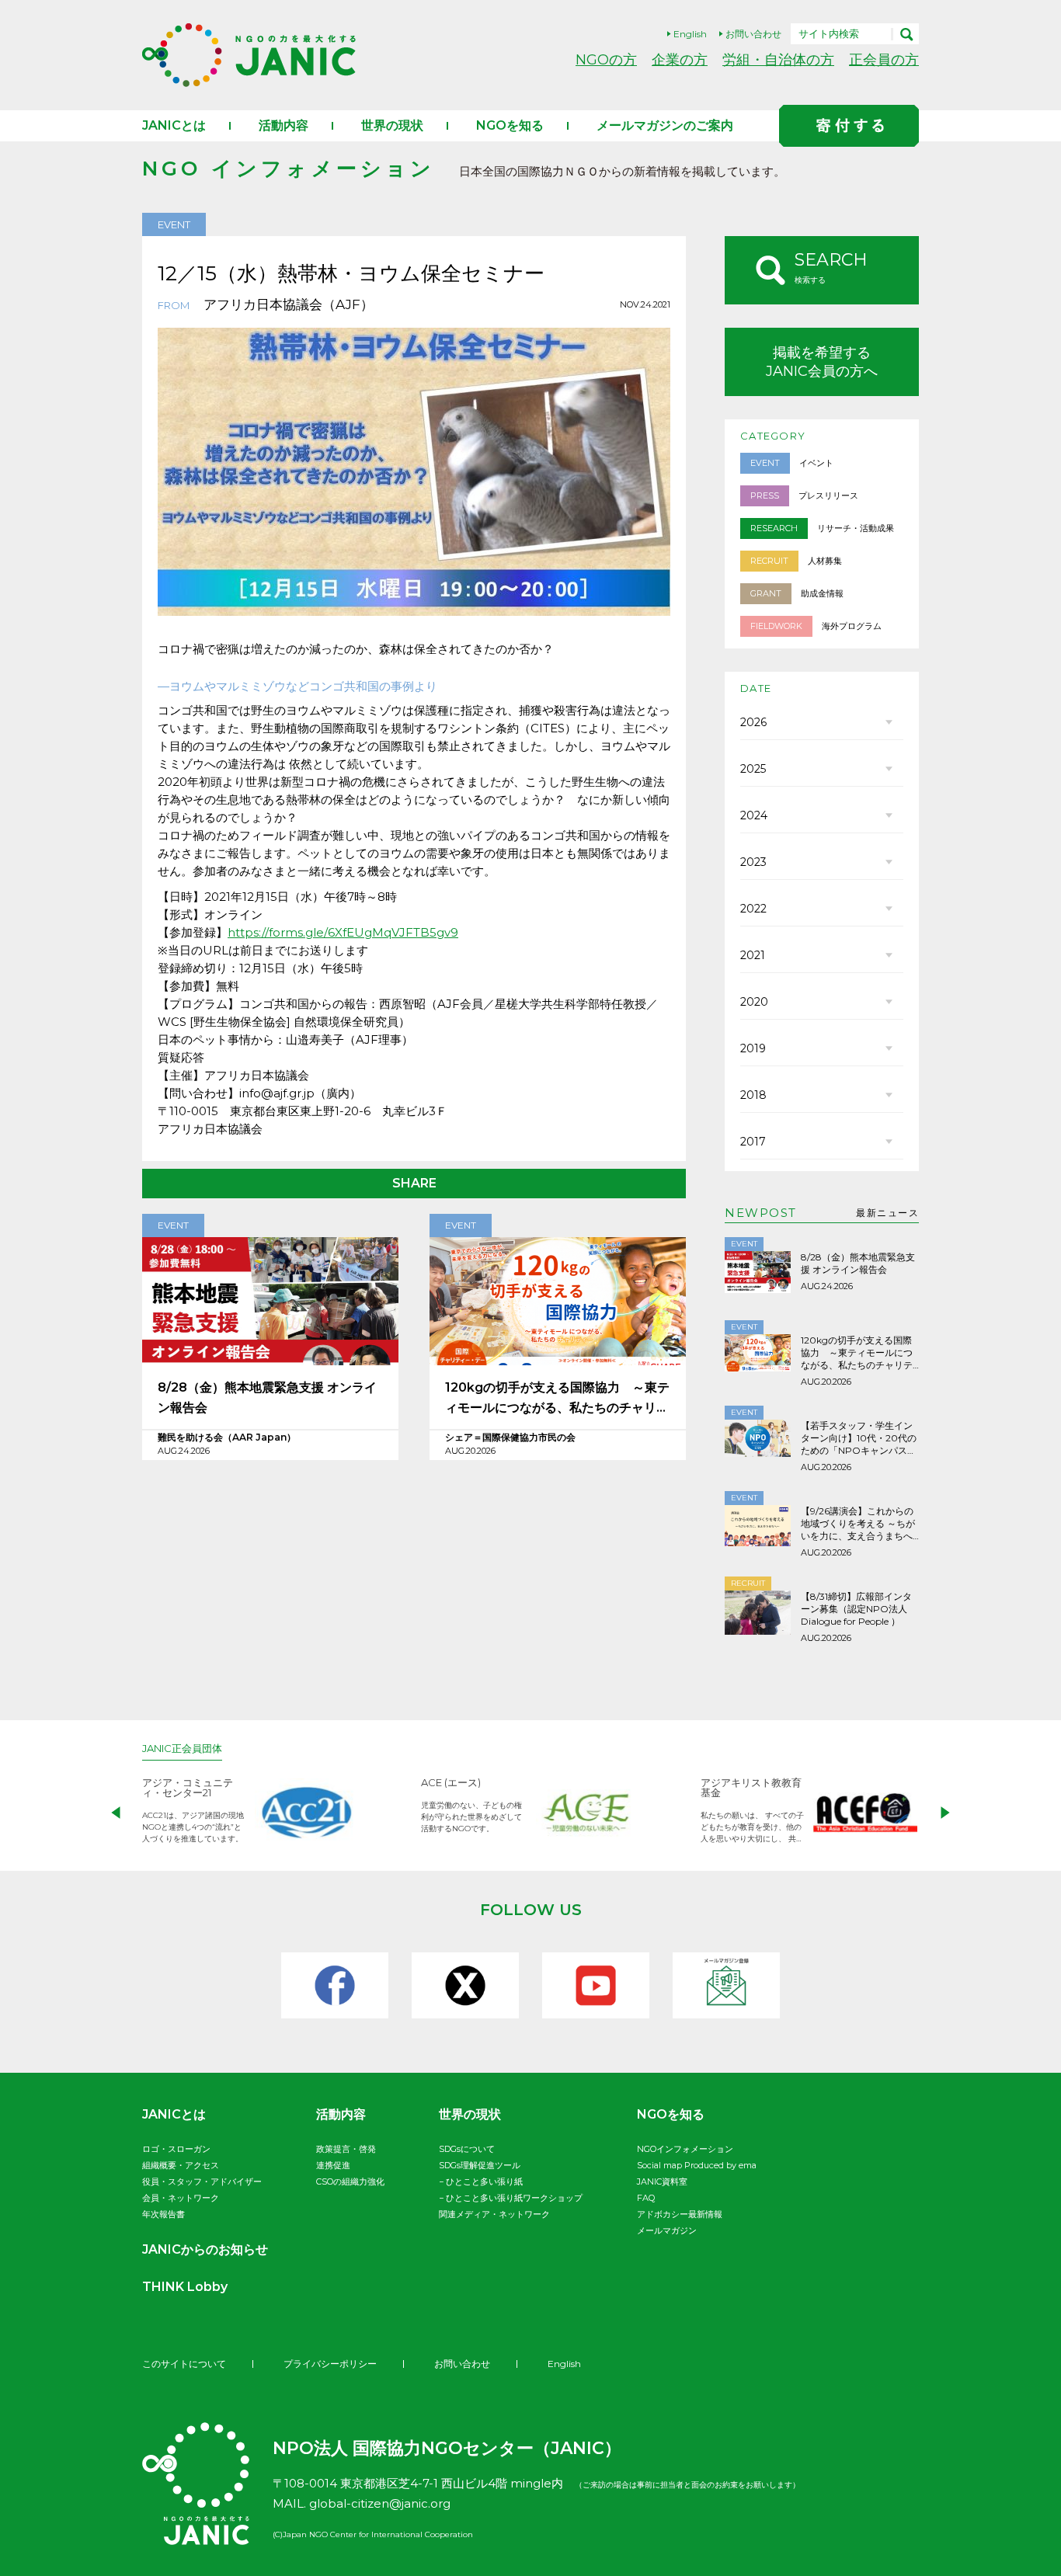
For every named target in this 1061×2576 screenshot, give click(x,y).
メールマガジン (667, 2230)
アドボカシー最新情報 (680, 2214)
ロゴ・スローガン (176, 2149)
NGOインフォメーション (685, 2149)
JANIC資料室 (662, 2181)
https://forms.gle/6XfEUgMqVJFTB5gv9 (343, 932)
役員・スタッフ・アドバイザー (202, 2181)
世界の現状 (392, 125)
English (690, 34)
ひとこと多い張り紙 (484, 2181)
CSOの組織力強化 (350, 2181)
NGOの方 (606, 59)
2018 (753, 1095)
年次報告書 (163, 2214)
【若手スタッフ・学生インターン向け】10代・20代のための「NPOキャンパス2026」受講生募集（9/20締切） (859, 1438)
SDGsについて (467, 2149)
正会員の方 (884, 59)
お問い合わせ (753, 34)
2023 (753, 862)
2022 (753, 909)
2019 (753, 1048)
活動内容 (284, 125)
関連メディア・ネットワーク (494, 2214)
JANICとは (174, 125)
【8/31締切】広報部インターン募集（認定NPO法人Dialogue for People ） (856, 1609)
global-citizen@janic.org (380, 2503)
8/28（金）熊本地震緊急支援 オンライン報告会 (267, 1398)
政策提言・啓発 (346, 2149)
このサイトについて (184, 2364)
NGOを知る (510, 125)
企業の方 (680, 59)
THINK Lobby (185, 2287)
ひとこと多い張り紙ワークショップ (514, 2198)
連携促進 (333, 2165)
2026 (753, 722)
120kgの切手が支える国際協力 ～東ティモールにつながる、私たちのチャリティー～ (557, 1399)
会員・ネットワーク (181, 2198)
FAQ (646, 2198)
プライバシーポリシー (330, 2364)
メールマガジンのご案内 (665, 125)
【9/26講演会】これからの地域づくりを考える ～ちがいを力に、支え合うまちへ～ (858, 1524)
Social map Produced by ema (697, 2165)
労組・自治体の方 (778, 59)
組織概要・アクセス (181, 2165)
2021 (753, 955)
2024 (754, 815)
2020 (754, 1002)
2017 (753, 1142)
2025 (753, 769)
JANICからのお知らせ (205, 2249)
